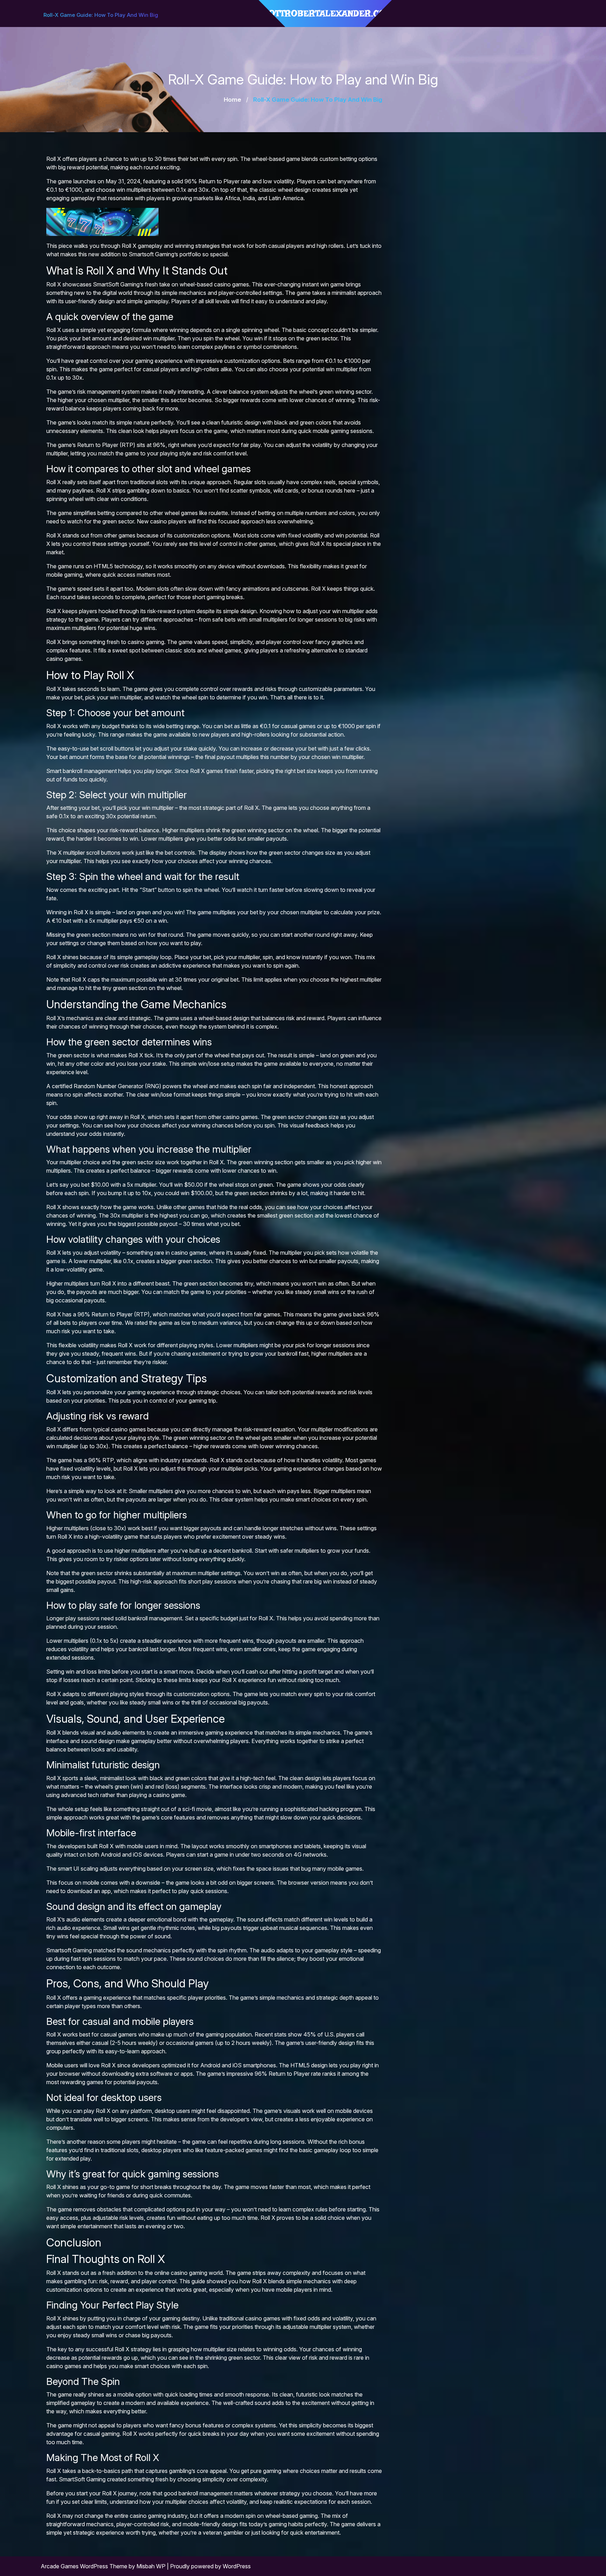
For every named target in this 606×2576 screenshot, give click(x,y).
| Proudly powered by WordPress (209, 2566)
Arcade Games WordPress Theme (85, 2566)
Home (233, 100)
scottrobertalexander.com (325, 13)
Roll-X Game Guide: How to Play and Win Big (101, 15)
